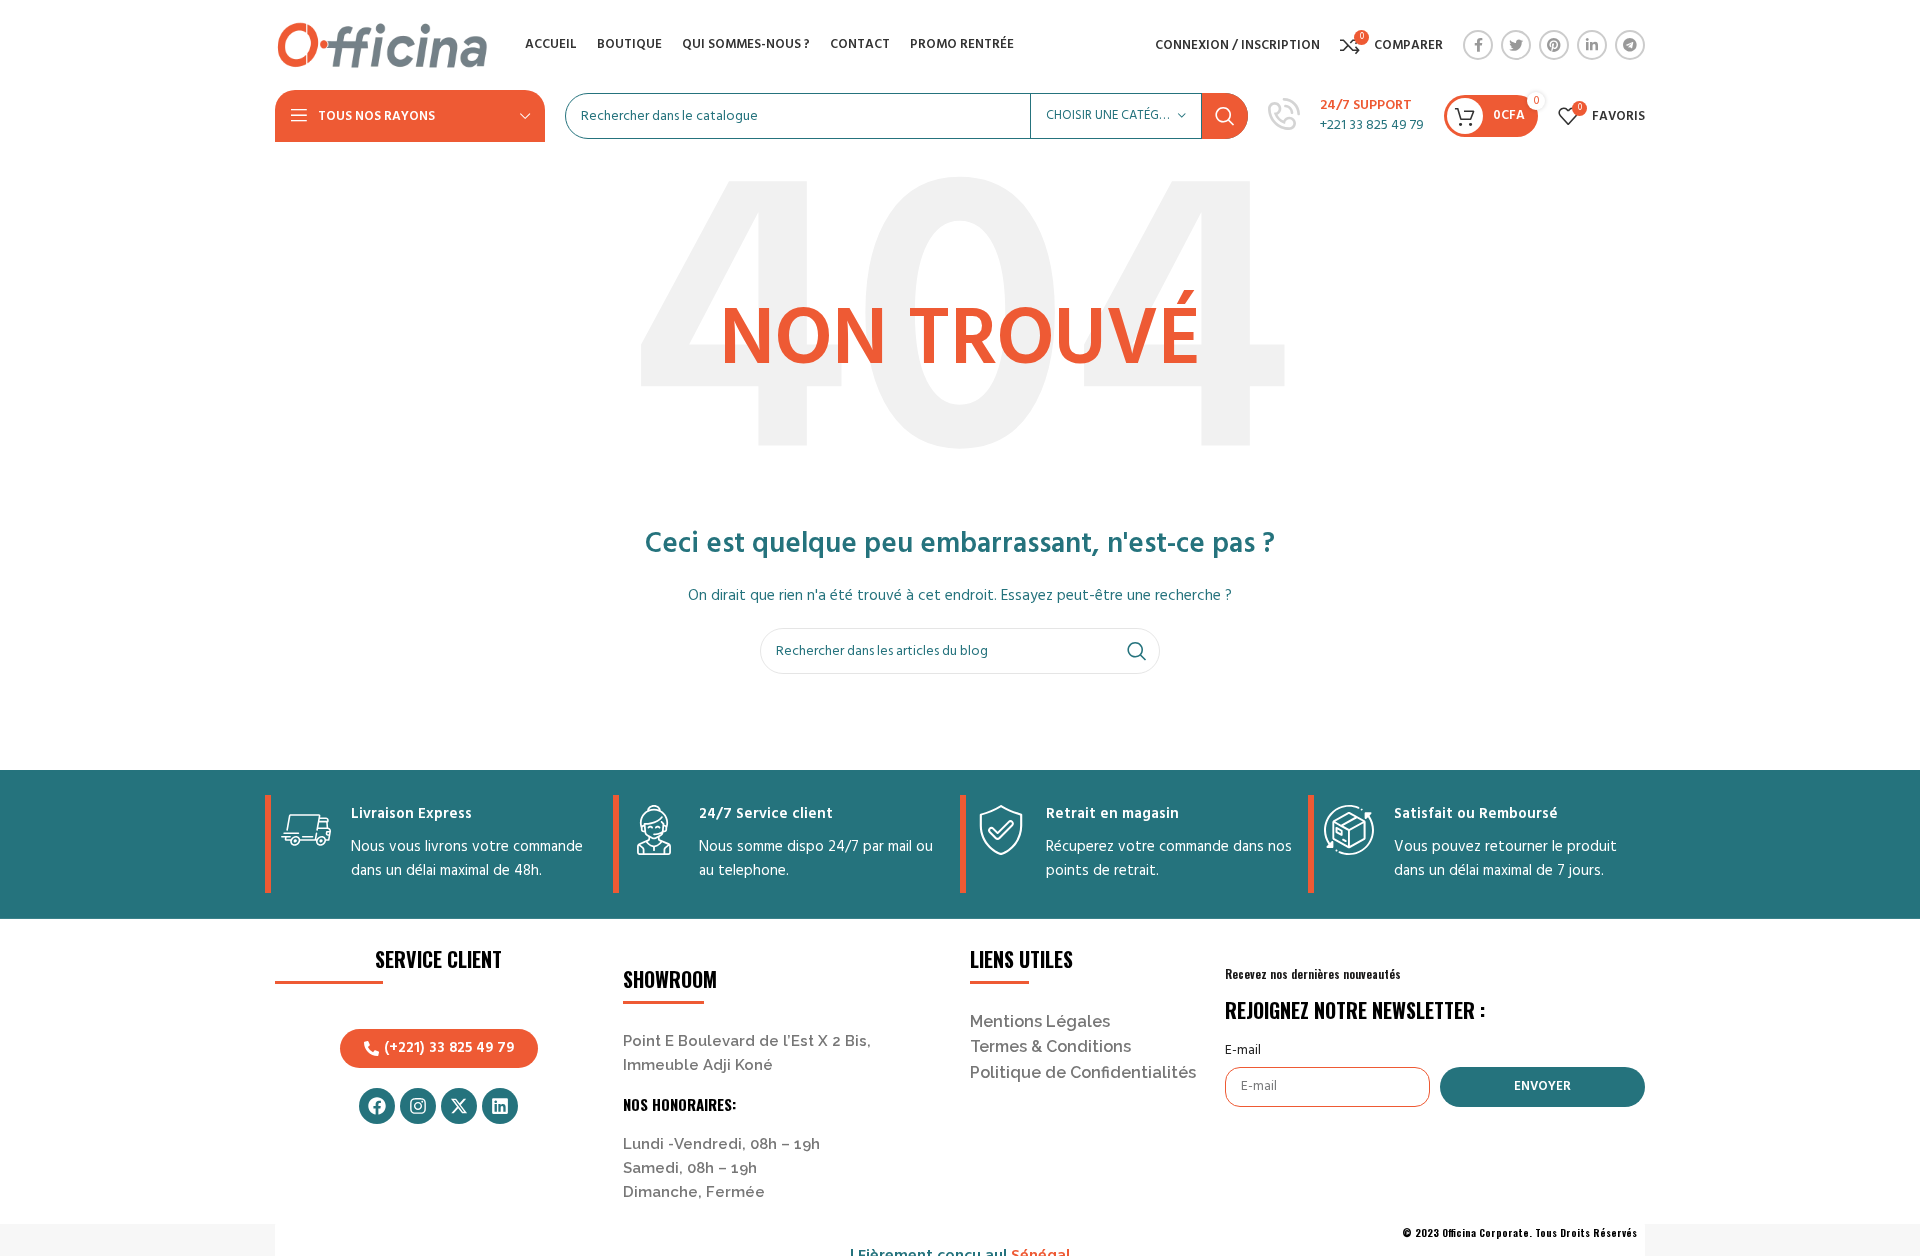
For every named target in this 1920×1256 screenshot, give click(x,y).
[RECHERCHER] (1225, 116)
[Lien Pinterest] (1554, 45)
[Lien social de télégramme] (1630, 45)
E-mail (1243, 1051)
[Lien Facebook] (1478, 45)
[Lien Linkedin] (1592, 45)
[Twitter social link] (1516, 45)
